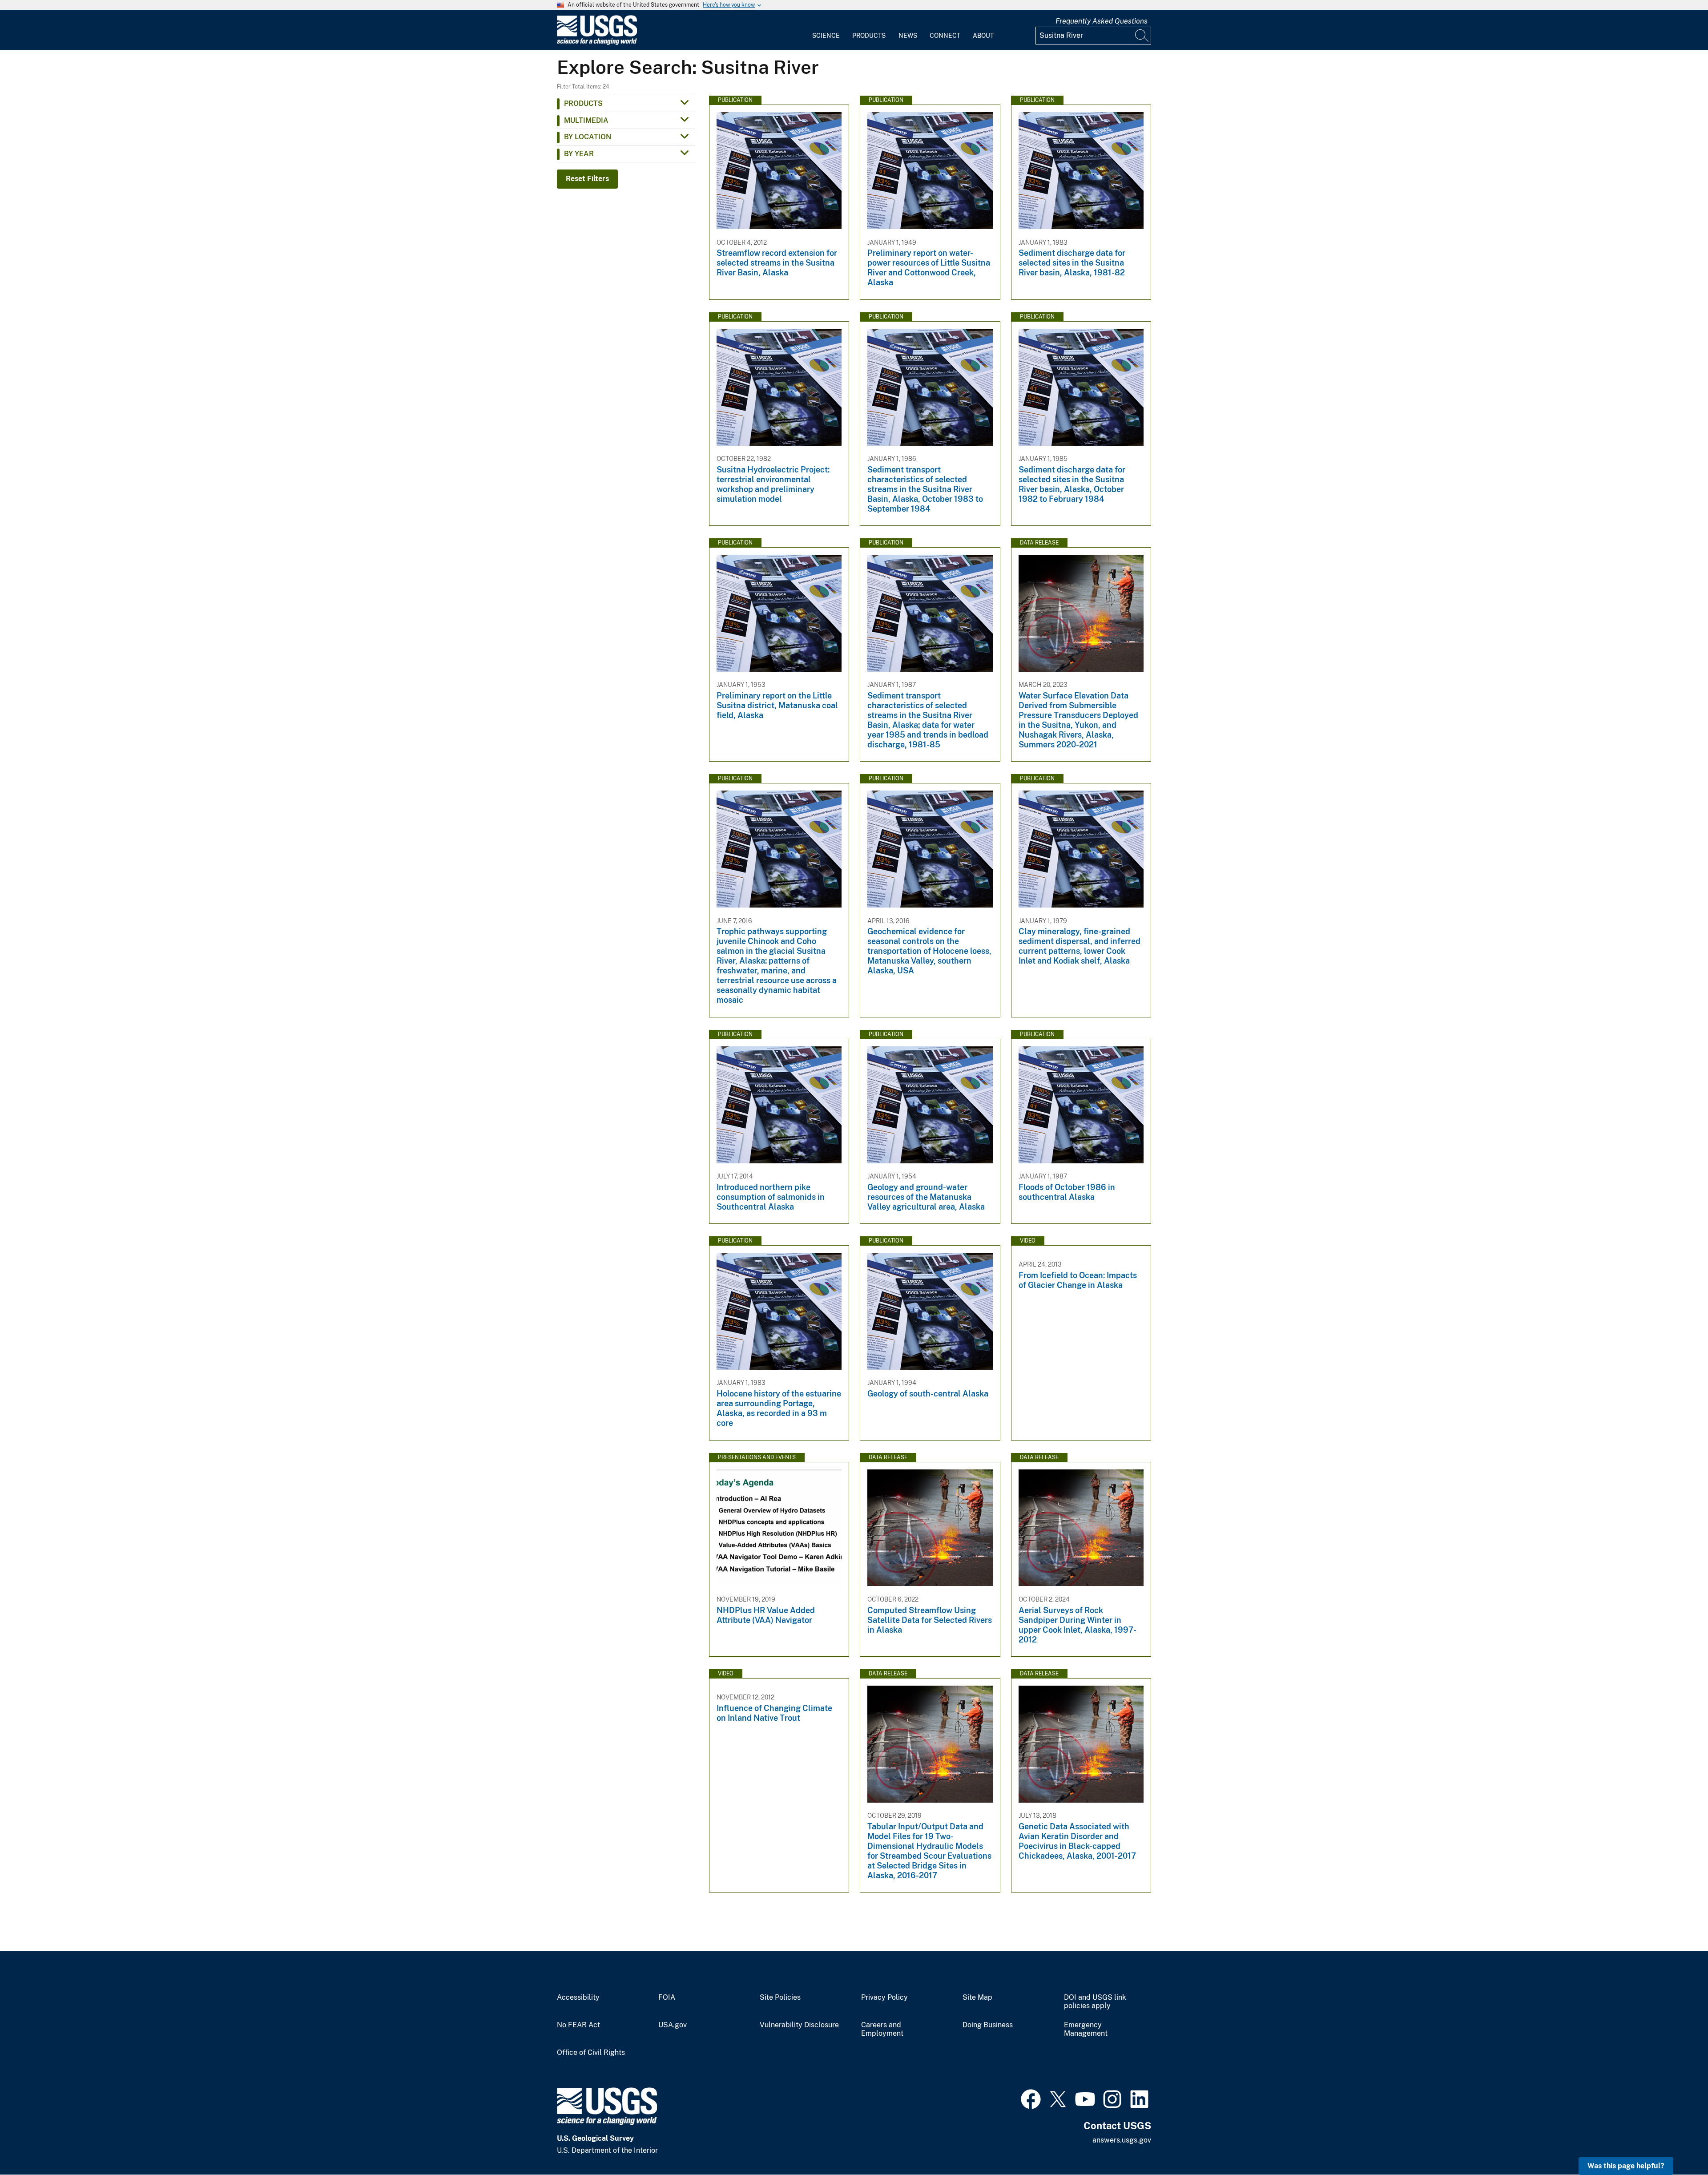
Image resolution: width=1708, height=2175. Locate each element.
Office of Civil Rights (591, 2053)
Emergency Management (1086, 2029)
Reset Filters (587, 179)
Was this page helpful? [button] (1626, 2166)
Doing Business (988, 2025)
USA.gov (673, 2025)
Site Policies (780, 1997)
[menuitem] (826, 30)
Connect (945, 36)
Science (826, 36)
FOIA (667, 1997)
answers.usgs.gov (1122, 2140)
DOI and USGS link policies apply (1095, 2002)
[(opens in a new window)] (1031, 2098)
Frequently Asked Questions (1102, 21)
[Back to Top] (1676, 2143)
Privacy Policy (884, 1997)
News (908, 36)
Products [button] (583, 103)
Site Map (977, 1997)
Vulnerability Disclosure (799, 2025)
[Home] (597, 43)
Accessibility (578, 1997)
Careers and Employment (882, 2029)
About (983, 36)
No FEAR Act (578, 2025)
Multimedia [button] (586, 120)
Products (869, 36)
